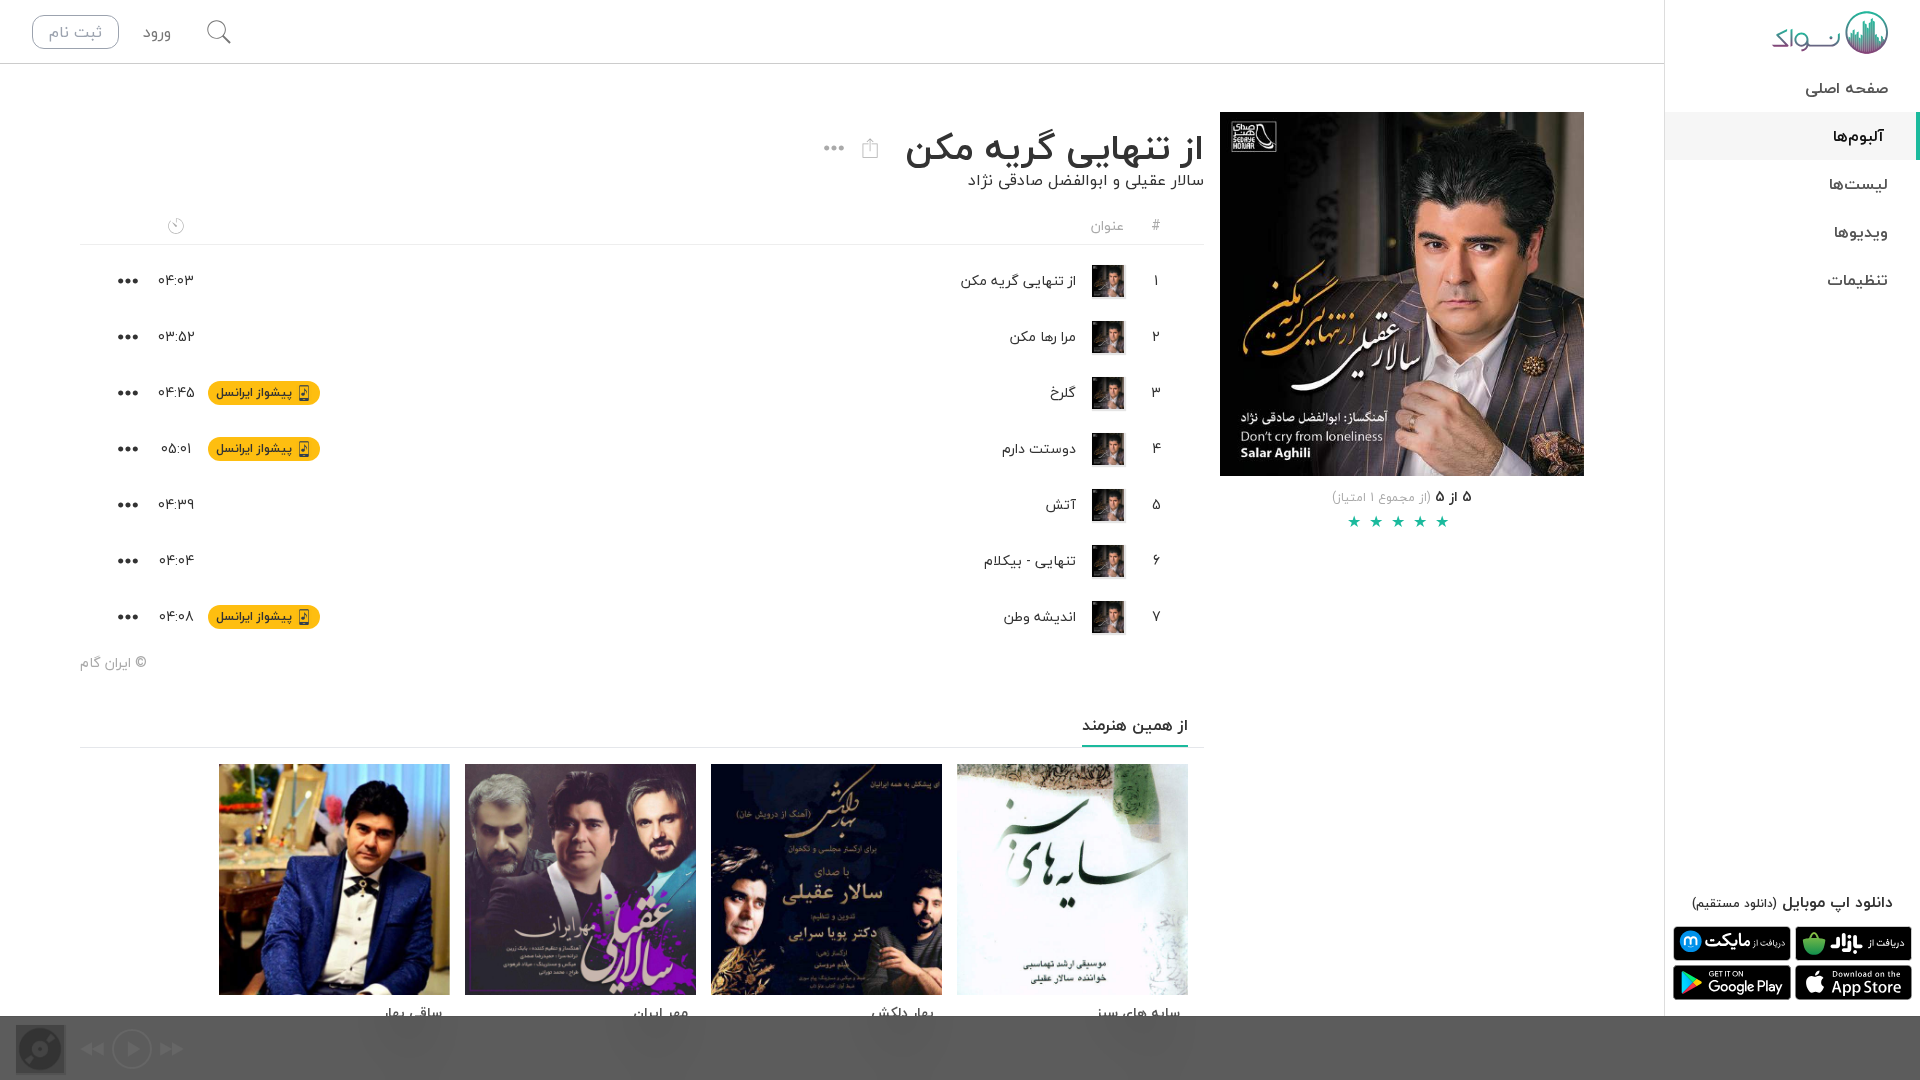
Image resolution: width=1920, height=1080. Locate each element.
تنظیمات (1857, 280)
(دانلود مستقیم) (1734, 903)
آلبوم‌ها (1858, 136)
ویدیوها (1861, 232)
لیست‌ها (1858, 184)
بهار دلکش (902, 1013)
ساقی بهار (412, 1013)
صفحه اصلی (1846, 88)
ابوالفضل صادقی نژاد (1038, 180)
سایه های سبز (1138, 1013)
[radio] (1354, 522)
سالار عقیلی (1164, 180)
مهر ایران (660, 1013)
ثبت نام (75, 32)
